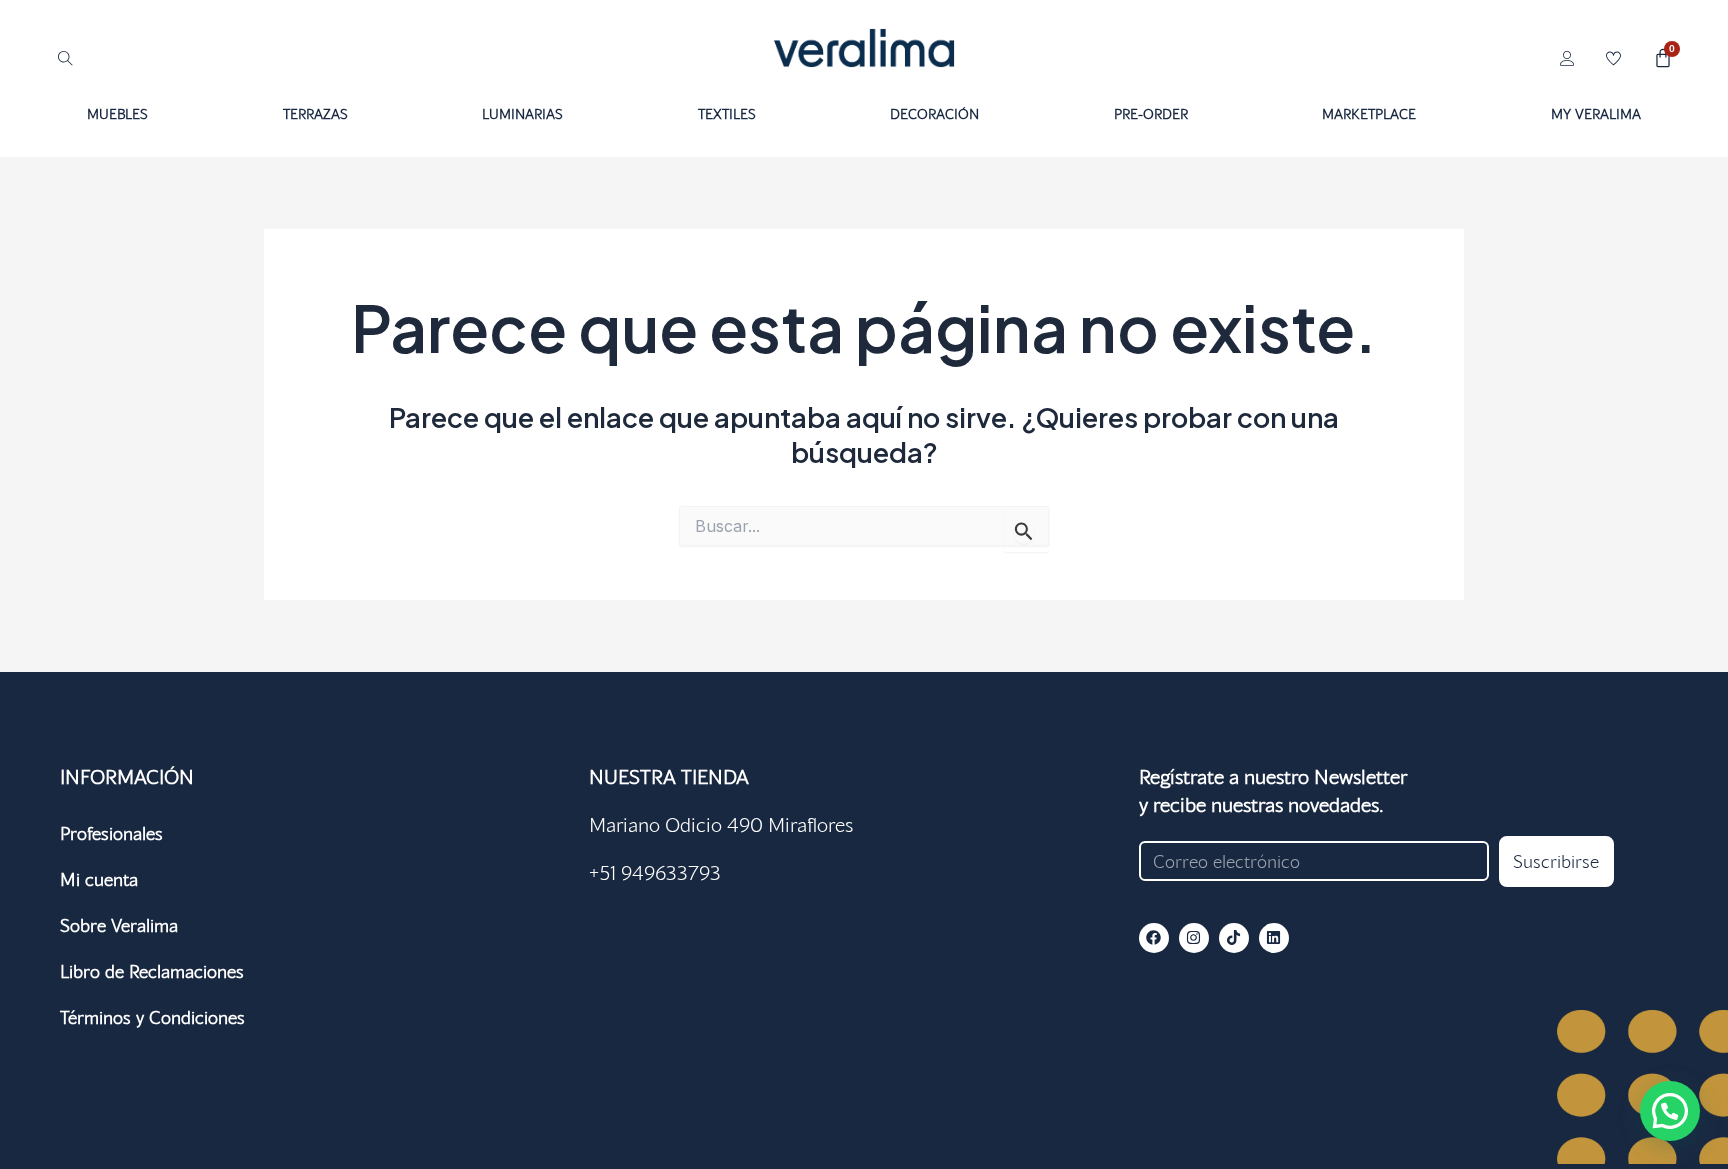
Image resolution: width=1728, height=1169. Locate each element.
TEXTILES (727, 113)
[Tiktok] (1234, 938)
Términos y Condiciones (152, 1017)
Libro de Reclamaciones (152, 971)
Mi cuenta (99, 879)
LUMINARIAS (522, 113)
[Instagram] (1194, 938)
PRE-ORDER (1151, 113)
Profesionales (111, 833)
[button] (1670, 1111)
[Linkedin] (1274, 938)
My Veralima (1596, 113)
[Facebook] (1154, 938)
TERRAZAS (315, 113)
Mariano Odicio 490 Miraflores (721, 824)
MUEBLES (117, 113)
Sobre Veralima (119, 925)
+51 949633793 (655, 872)
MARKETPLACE (1369, 113)
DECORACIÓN (934, 113)
